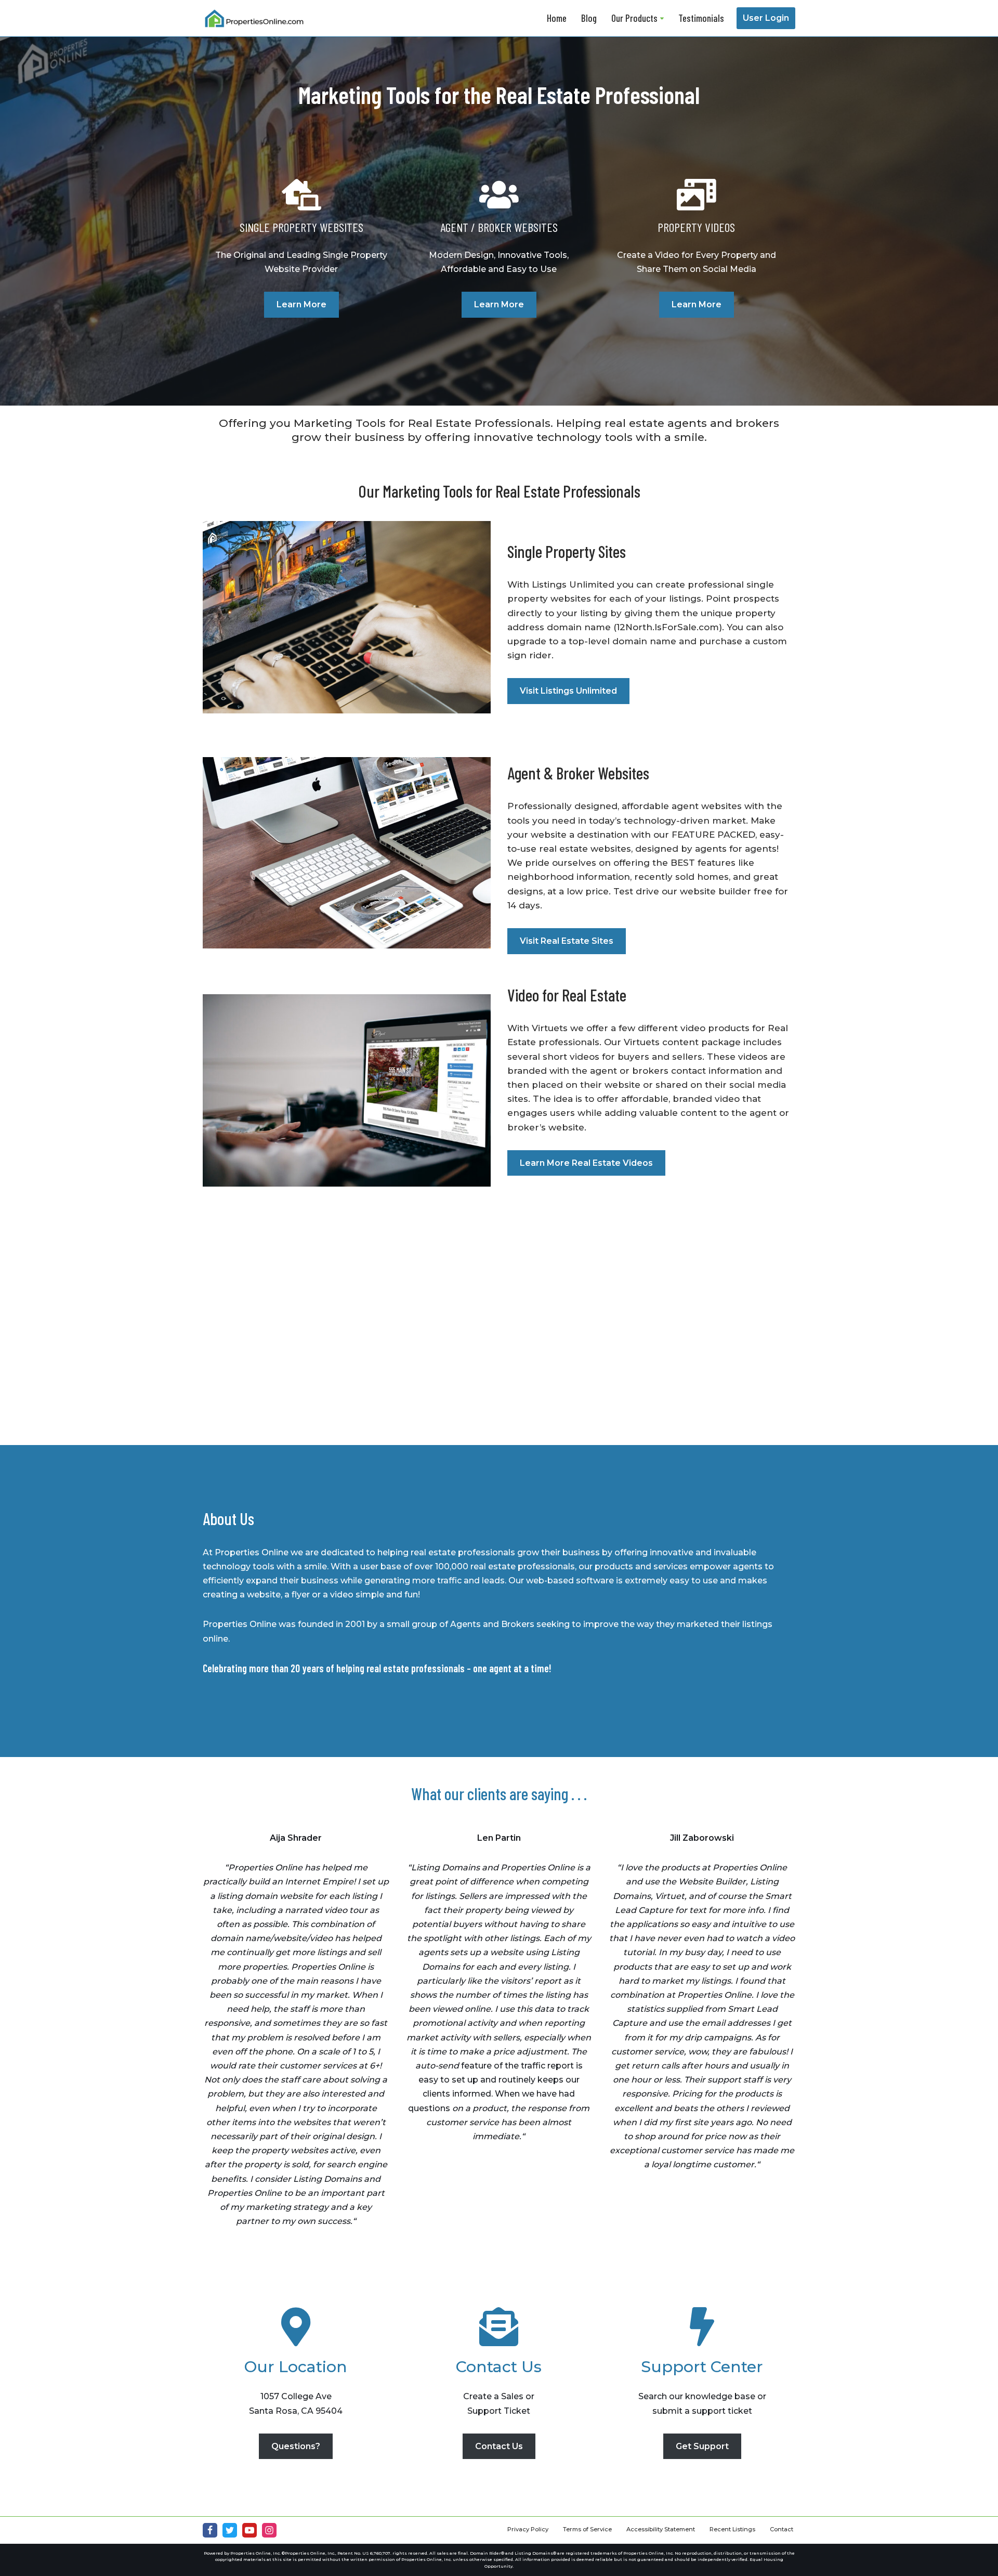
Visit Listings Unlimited (568, 691)
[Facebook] (210, 2530)
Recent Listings (732, 2529)
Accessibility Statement (661, 2529)
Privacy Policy (528, 2529)
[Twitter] (230, 2530)
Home (557, 18)
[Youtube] (249, 2530)
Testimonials (701, 18)
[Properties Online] (255, 18)
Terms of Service (587, 2529)
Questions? (296, 2446)
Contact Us (499, 2446)
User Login (766, 18)
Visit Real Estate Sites (567, 941)
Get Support (702, 2446)
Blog (589, 18)
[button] (662, 18)
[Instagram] (269, 2530)
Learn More (301, 304)
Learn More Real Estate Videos (586, 1163)
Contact (782, 2529)
